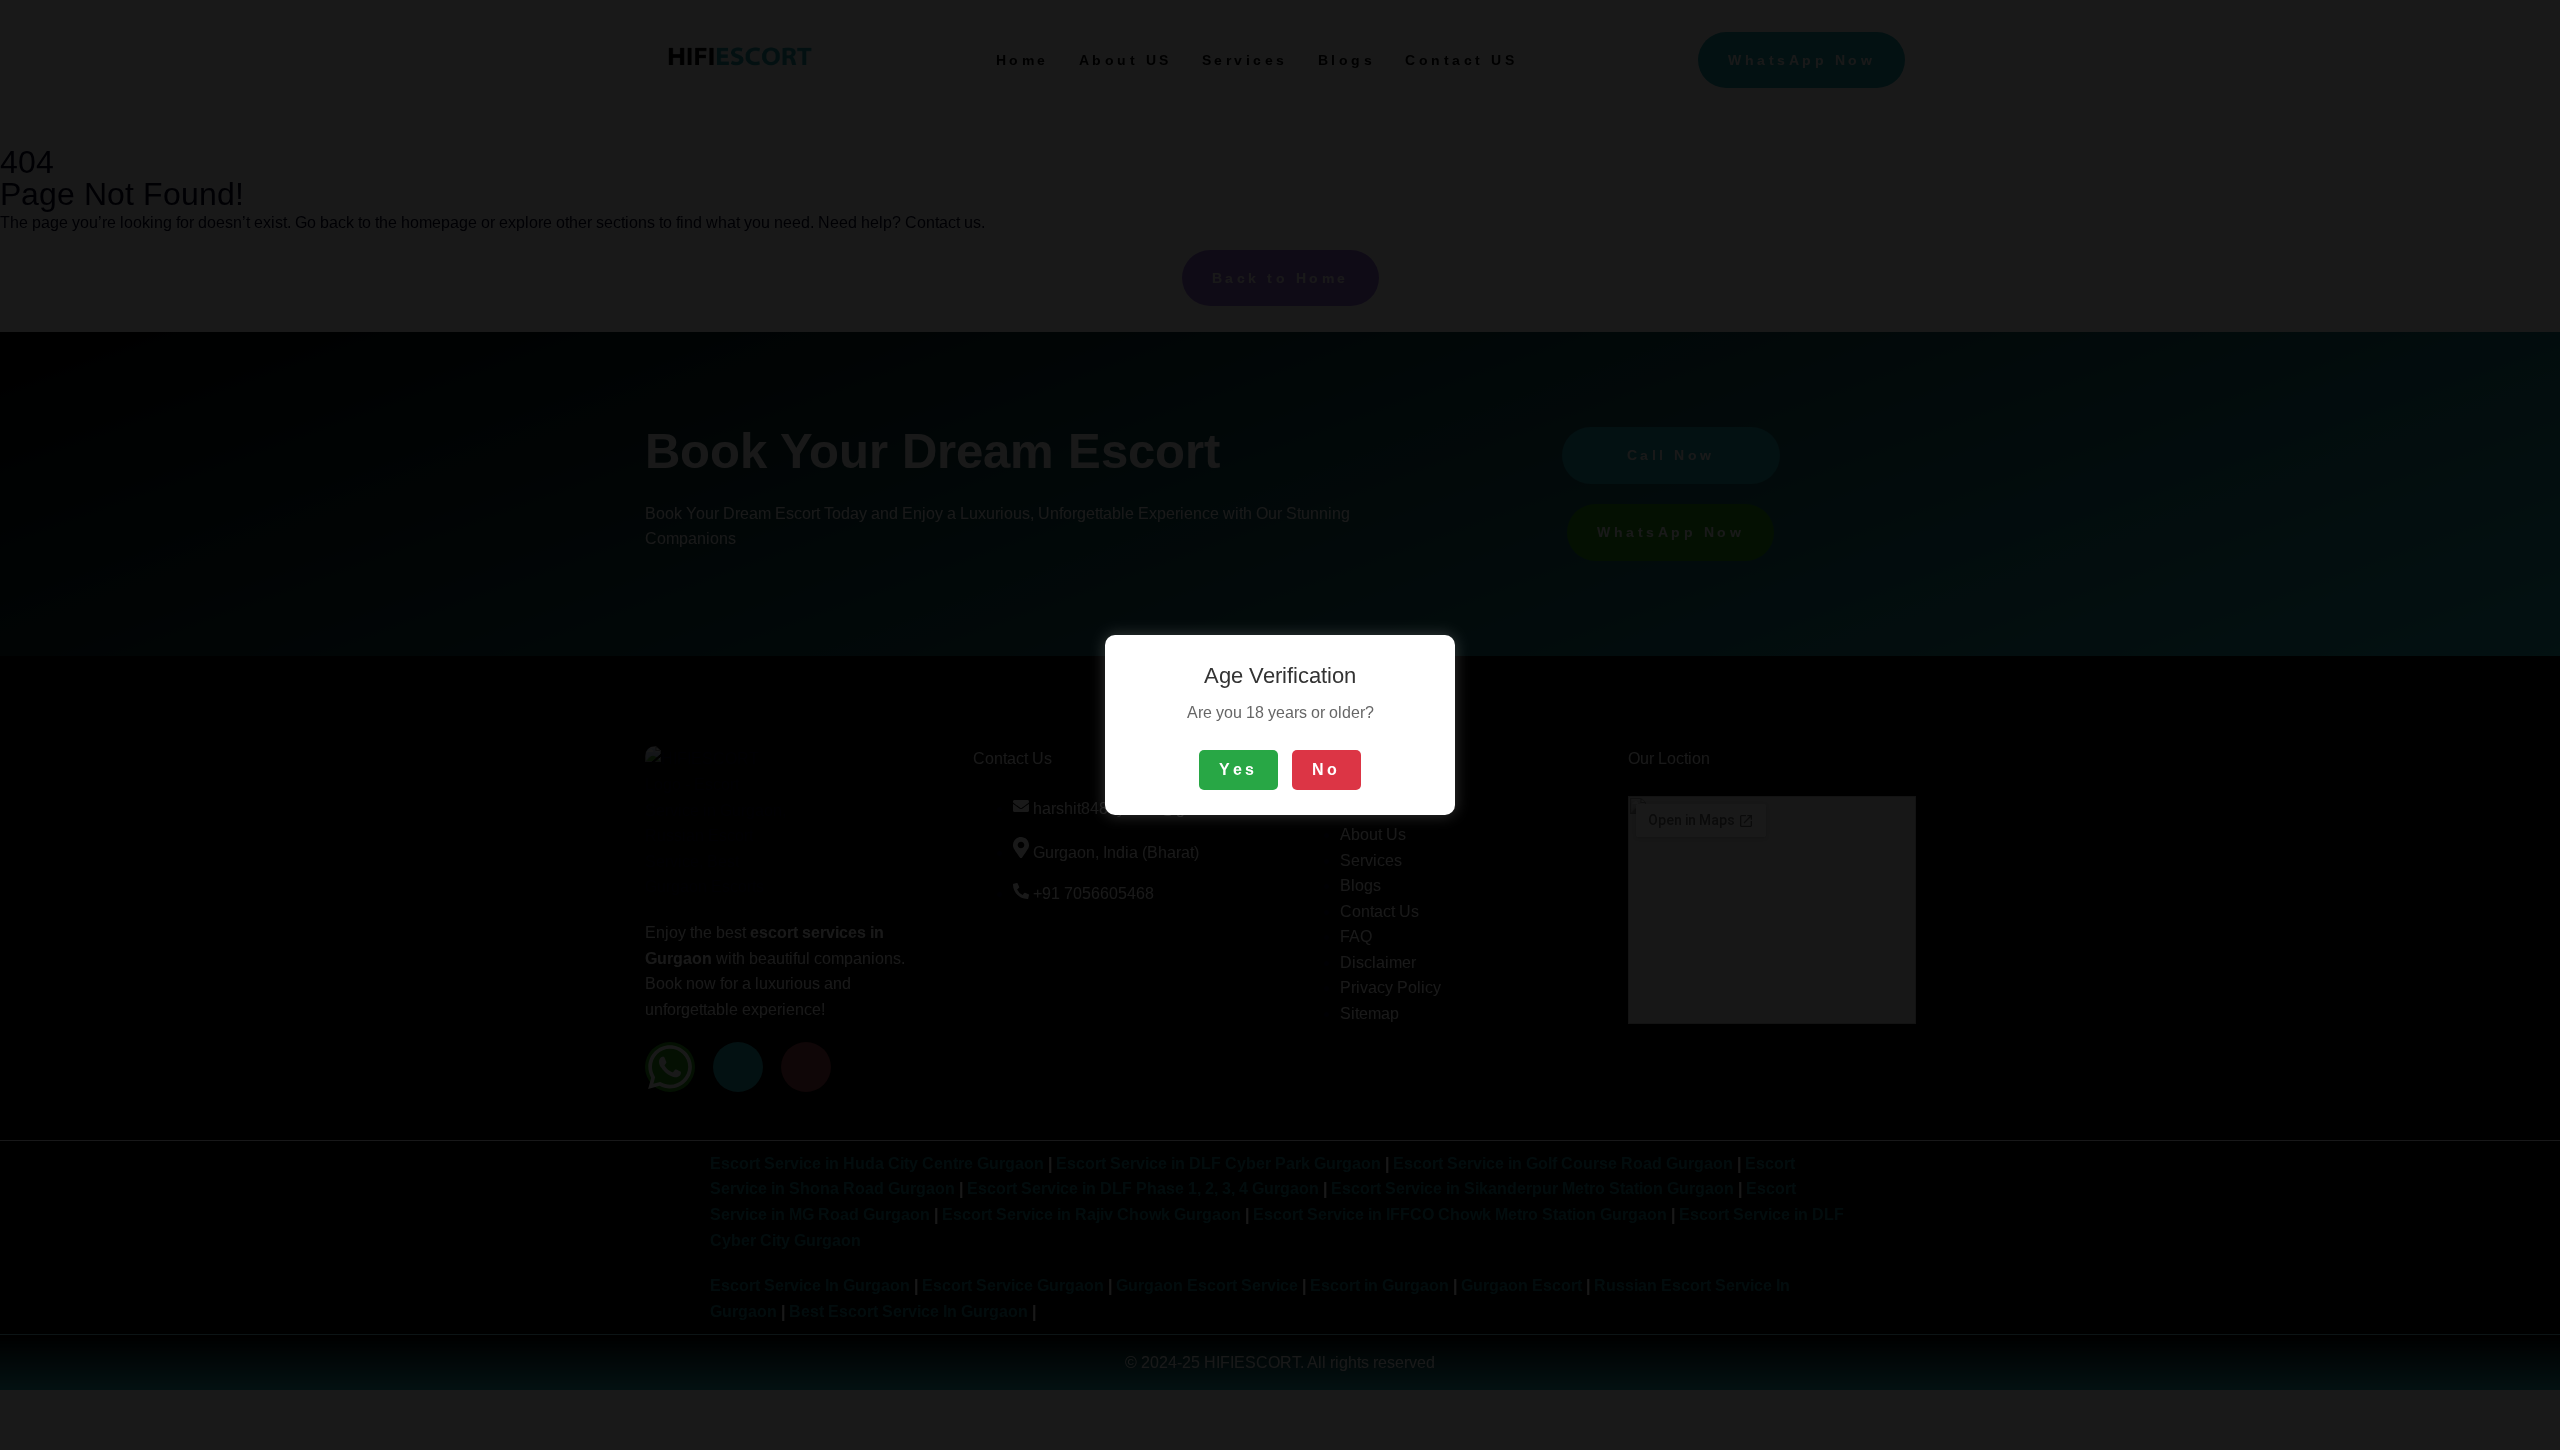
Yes (1238, 769)
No (1326, 769)
